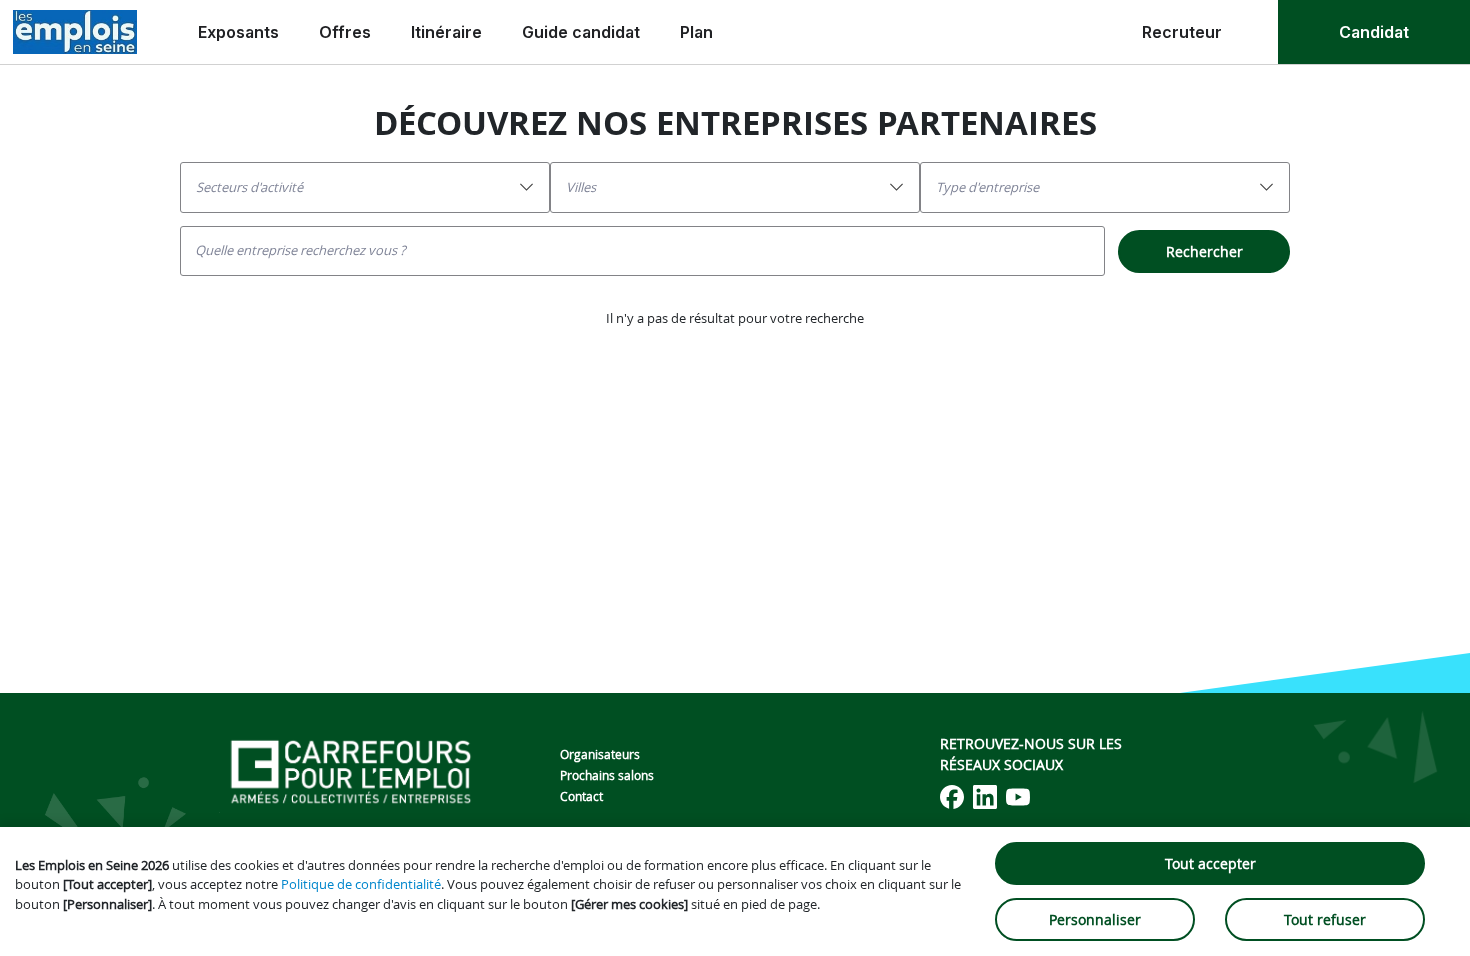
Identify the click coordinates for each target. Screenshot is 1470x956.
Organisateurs (600, 754)
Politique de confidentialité (361, 884)
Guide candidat (581, 32)
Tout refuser (1325, 919)
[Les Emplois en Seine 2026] (75, 32)
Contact (581, 796)
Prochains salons (607, 775)
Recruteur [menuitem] (1182, 32)
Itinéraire (446, 32)
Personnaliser (1095, 919)
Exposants (238, 32)
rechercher (1204, 251)
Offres (345, 32)
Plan (696, 32)
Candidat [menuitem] (1374, 32)
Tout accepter (1210, 863)
